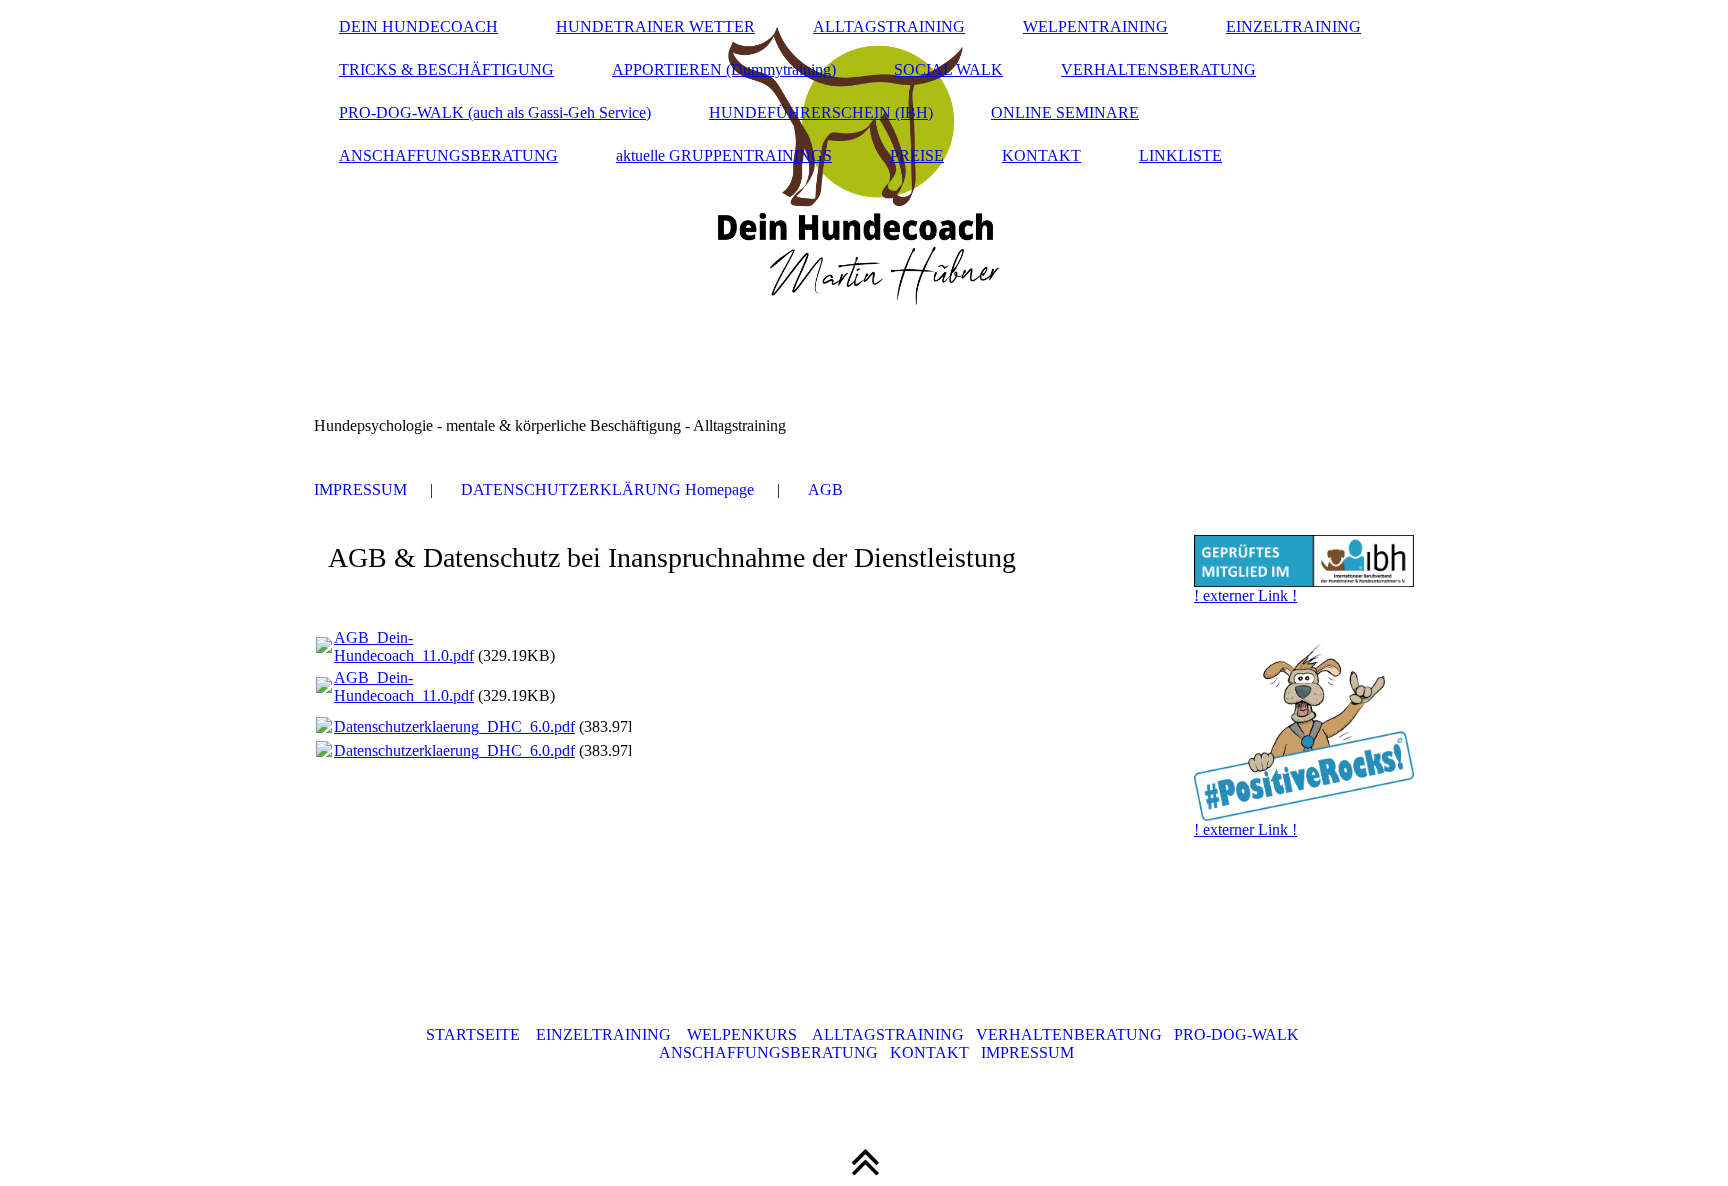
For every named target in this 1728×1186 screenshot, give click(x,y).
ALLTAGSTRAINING (889, 26)
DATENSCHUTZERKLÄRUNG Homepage (607, 489)
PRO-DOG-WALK (1236, 1034)
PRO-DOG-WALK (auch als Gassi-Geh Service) (495, 112)
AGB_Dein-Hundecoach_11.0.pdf (404, 646)
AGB (825, 489)
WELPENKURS (742, 1034)
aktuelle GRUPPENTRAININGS (724, 155)
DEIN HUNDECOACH (418, 26)
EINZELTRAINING (1293, 26)
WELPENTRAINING (1095, 26)
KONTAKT (1041, 155)
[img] (864, 225)
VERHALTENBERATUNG (1069, 1034)
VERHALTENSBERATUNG (1158, 69)
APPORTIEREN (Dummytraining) (724, 69)
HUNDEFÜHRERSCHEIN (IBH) (821, 112)
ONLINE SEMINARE (1065, 112)
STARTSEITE (473, 1034)
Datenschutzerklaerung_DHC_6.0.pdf (454, 726)
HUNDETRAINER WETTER (655, 26)
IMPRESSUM (360, 489)
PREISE (917, 155)
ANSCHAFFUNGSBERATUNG (448, 155)
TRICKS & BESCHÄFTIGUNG (446, 69)
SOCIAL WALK (948, 69)
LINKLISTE (1180, 155)
